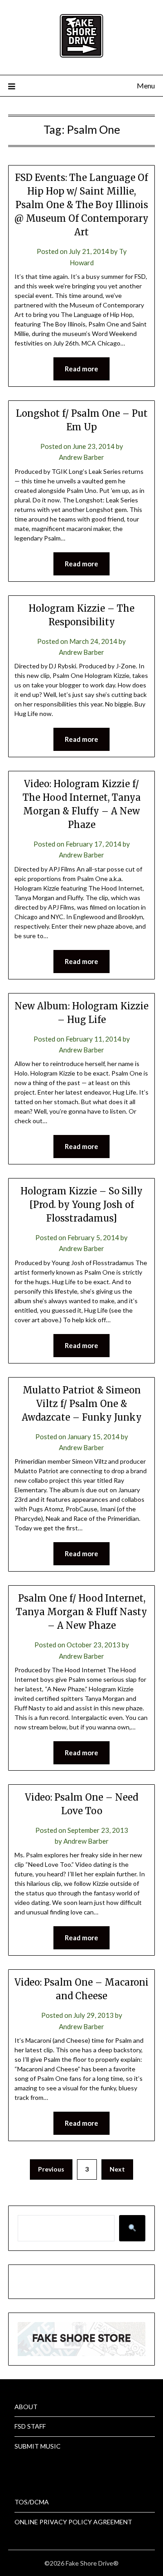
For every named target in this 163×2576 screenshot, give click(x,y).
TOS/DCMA (32, 2502)
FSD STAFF (30, 2426)
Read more (81, 369)
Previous (51, 2169)
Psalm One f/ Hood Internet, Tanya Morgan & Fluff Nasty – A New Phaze (81, 1612)
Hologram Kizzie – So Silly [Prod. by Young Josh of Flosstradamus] (81, 1205)
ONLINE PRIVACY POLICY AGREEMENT (73, 2522)
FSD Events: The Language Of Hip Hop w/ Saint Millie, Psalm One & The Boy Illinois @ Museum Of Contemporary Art (81, 205)
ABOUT (26, 2407)
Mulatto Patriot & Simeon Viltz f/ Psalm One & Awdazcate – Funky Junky (82, 1404)
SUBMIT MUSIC (38, 2446)
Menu (146, 85)
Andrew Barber (81, 457)
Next (117, 2169)
